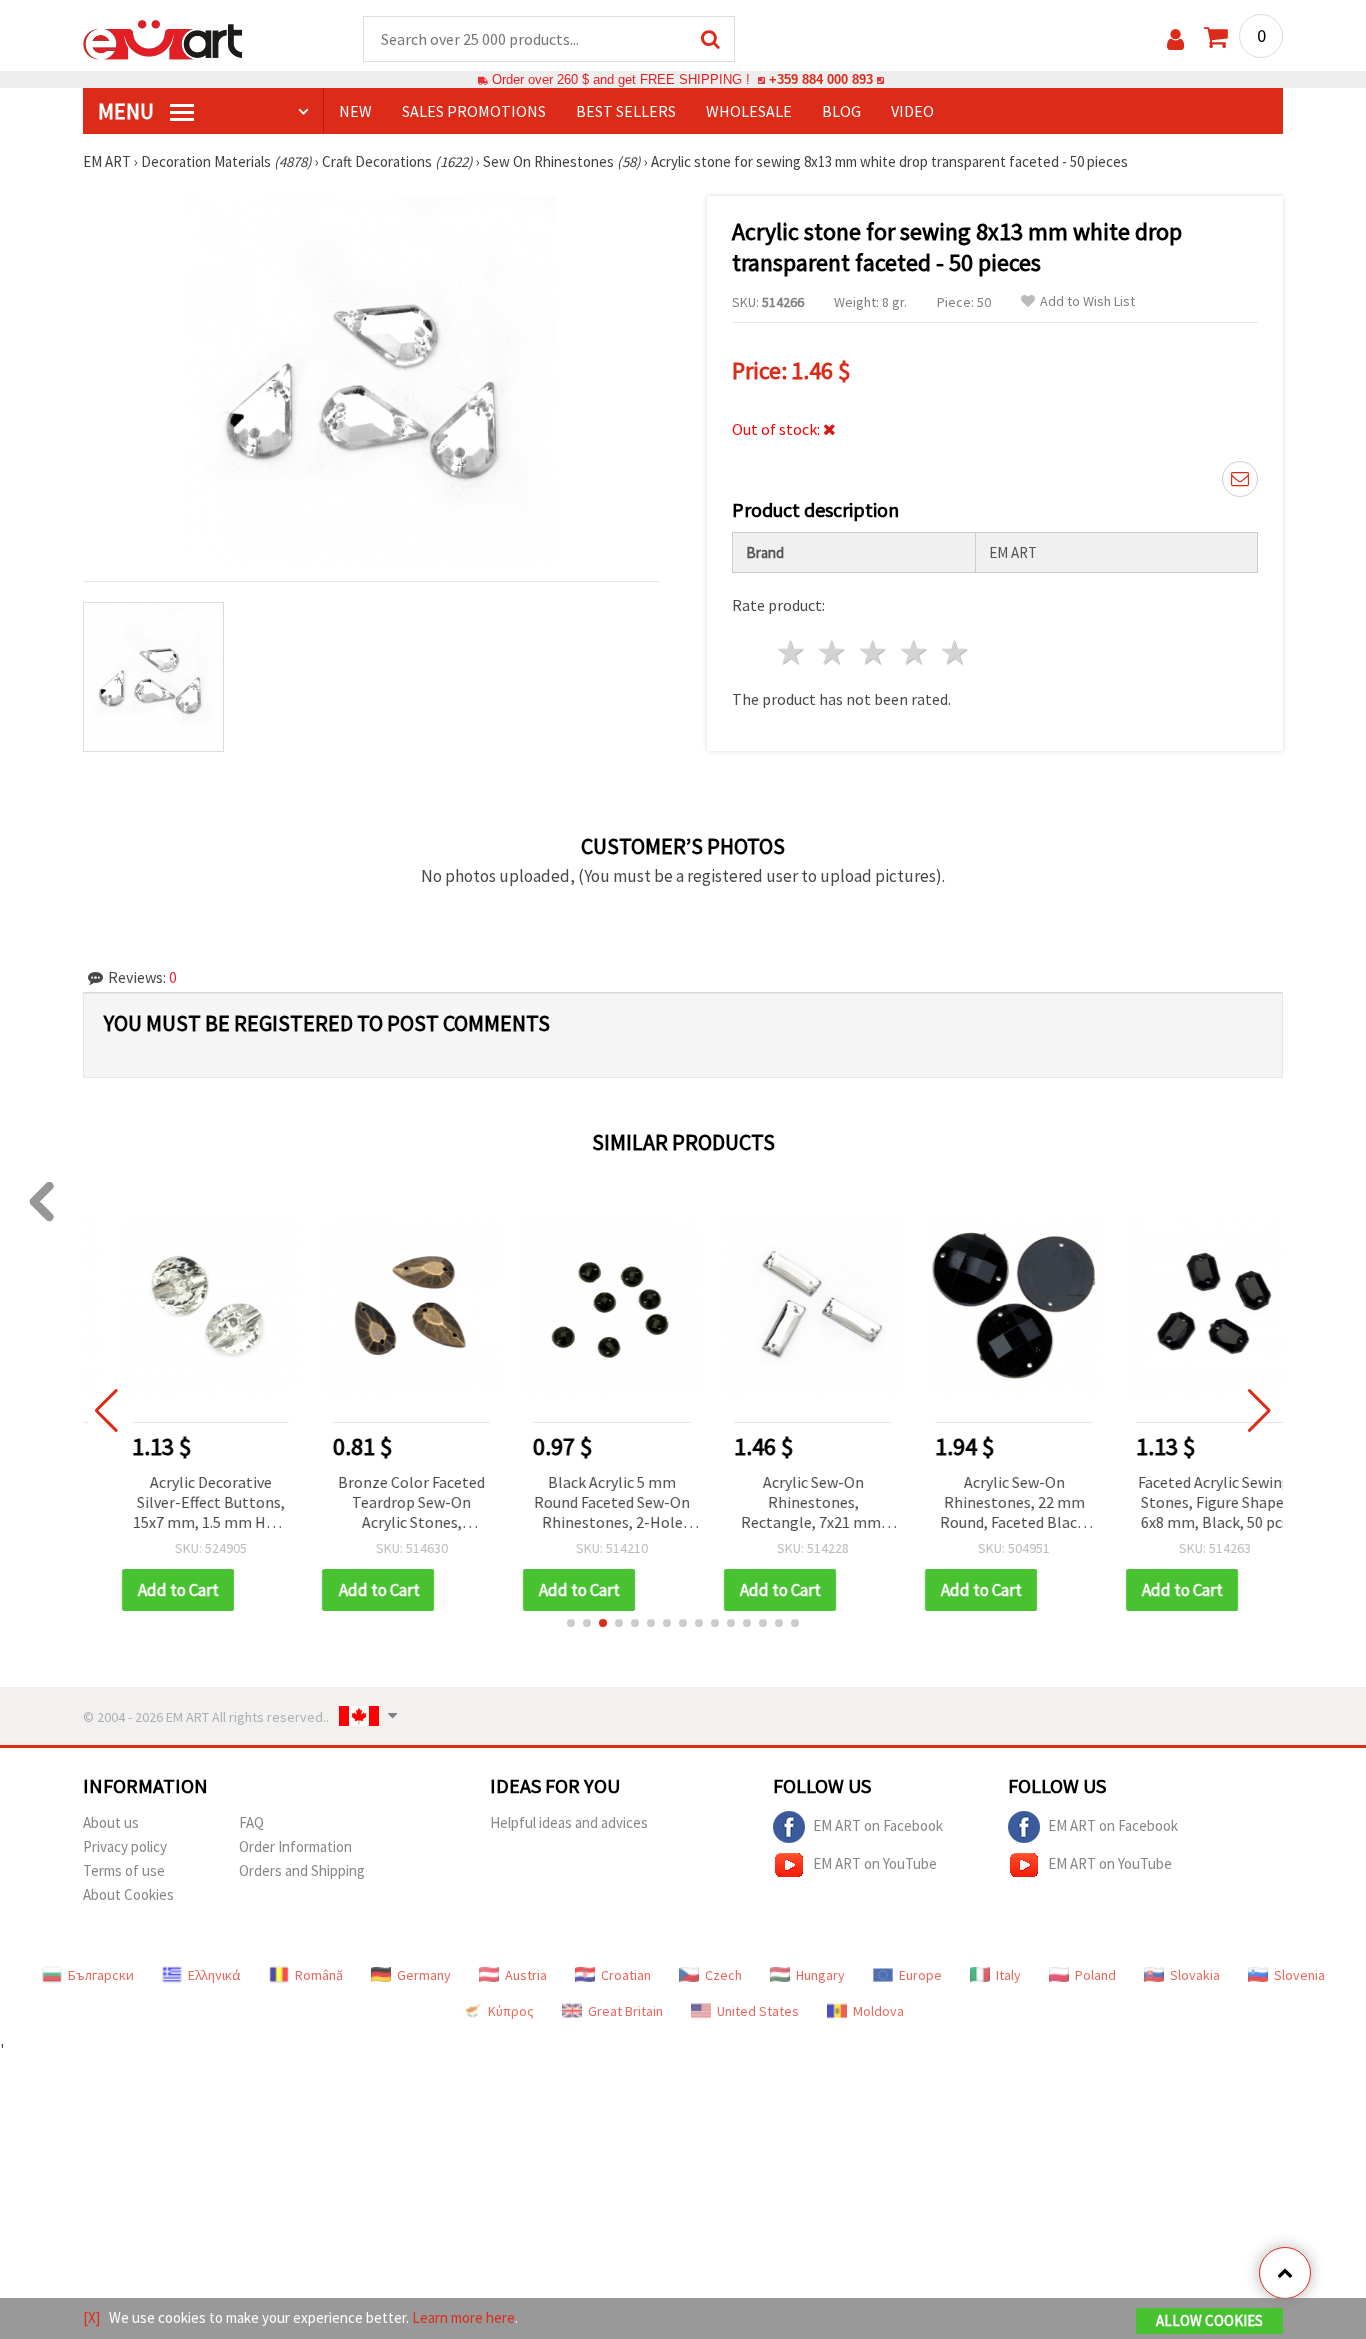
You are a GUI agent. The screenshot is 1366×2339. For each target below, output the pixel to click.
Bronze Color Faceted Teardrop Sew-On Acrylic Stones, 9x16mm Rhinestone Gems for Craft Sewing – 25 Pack (381, 1503)
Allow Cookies (1209, 2320)
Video (912, 111)
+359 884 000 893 (821, 79)
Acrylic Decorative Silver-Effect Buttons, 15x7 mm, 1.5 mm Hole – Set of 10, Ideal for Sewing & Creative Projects (180, 1503)
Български (101, 1975)
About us (111, 1822)
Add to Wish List (1087, 301)
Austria (526, 1975)
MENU (128, 111)
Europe (920, 1975)
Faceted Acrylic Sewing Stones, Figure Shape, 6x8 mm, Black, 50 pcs (1185, 1502)
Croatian (626, 1975)
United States (758, 2011)
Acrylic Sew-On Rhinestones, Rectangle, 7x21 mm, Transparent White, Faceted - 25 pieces (783, 1503)
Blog (841, 111)
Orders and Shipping (302, 1870)
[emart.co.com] (163, 38)
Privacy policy (125, 1846)
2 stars (833, 652)
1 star (792, 652)
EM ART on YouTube (875, 1862)
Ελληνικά (214, 1975)
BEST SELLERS (626, 111)
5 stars (955, 652)
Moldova (878, 2011)
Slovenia (1299, 1975)
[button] (571, 1623)
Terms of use (124, 1870)
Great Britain (625, 2011)
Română (319, 1975)
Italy (1008, 1975)
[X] (91, 2317)
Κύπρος (511, 2011)
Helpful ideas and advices (569, 1822)
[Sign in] (1175, 39)
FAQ (251, 1822)
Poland (1095, 1975)
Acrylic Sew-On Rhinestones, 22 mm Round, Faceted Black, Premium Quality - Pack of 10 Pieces (984, 1503)
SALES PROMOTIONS (474, 111)
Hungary (820, 1975)
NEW (355, 111)
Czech (723, 1975)
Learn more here (463, 2317)
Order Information (295, 1846)
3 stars (874, 652)
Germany (424, 1975)
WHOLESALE (749, 111)
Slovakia (1195, 1975)
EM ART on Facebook (878, 1824)
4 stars (914, 652)
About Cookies (128, 1894)
